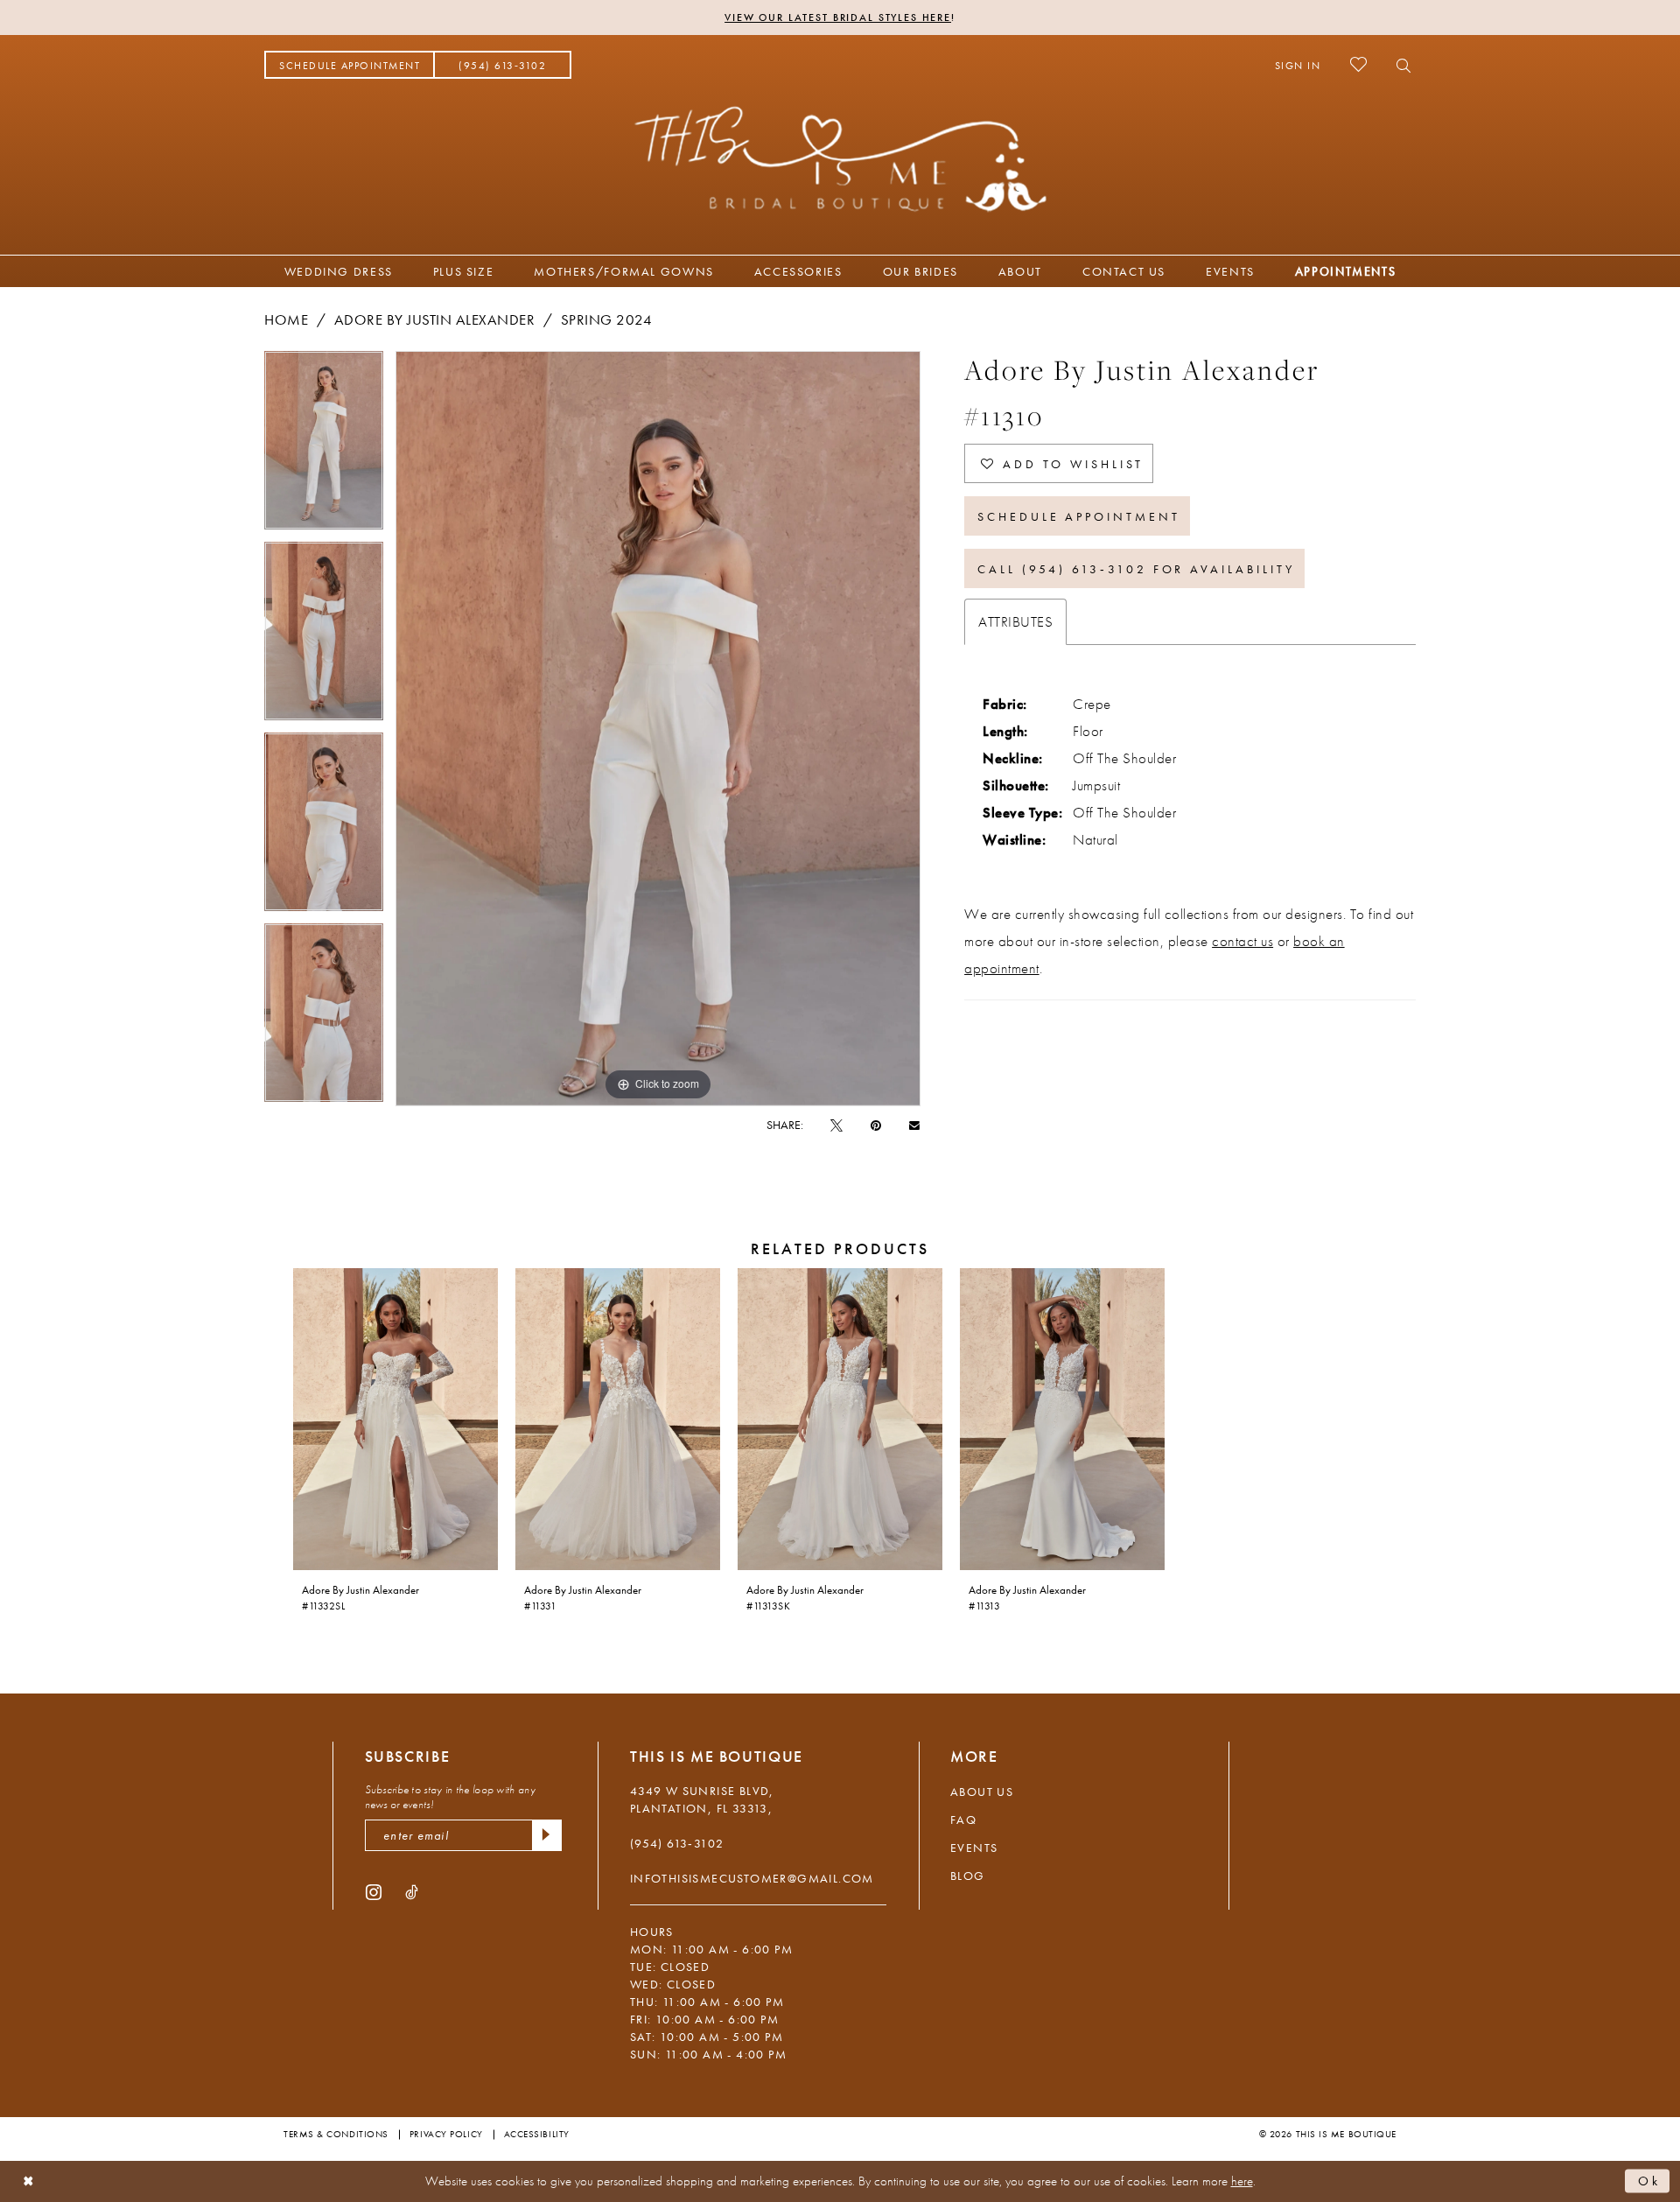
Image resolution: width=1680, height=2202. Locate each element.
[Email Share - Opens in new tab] (914, 1124)
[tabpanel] (324, 446)
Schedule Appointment (1079, 516)
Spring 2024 (607, 319)
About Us (982, 1792)
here (1242, 2181)
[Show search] (1399, 65)
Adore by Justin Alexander (435, 319)
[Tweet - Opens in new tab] (836, 1125)
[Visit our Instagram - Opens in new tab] (374, 1891)
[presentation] (395, 1419)
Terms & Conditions (336, 2134)
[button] (1298, 65)
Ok (1649, 2181)
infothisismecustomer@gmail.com (752, 1878)
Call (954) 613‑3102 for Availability (1136, 569)
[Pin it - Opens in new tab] (876, 1125)
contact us (1242, 941)
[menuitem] (350, 65)
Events (974, 1848)
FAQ (963, 1820)
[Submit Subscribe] (547, 1835)
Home (286, 319)
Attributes (1015, 621)
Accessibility (537, 2134)
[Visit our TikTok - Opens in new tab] (412, 1891)
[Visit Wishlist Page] (1358, 64)
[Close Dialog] (28, 2181)
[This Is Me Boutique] (840, 158)
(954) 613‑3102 (677, 1843)
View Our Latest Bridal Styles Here (838, 18)
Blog (968, 1876)
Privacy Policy (446, 2134)
